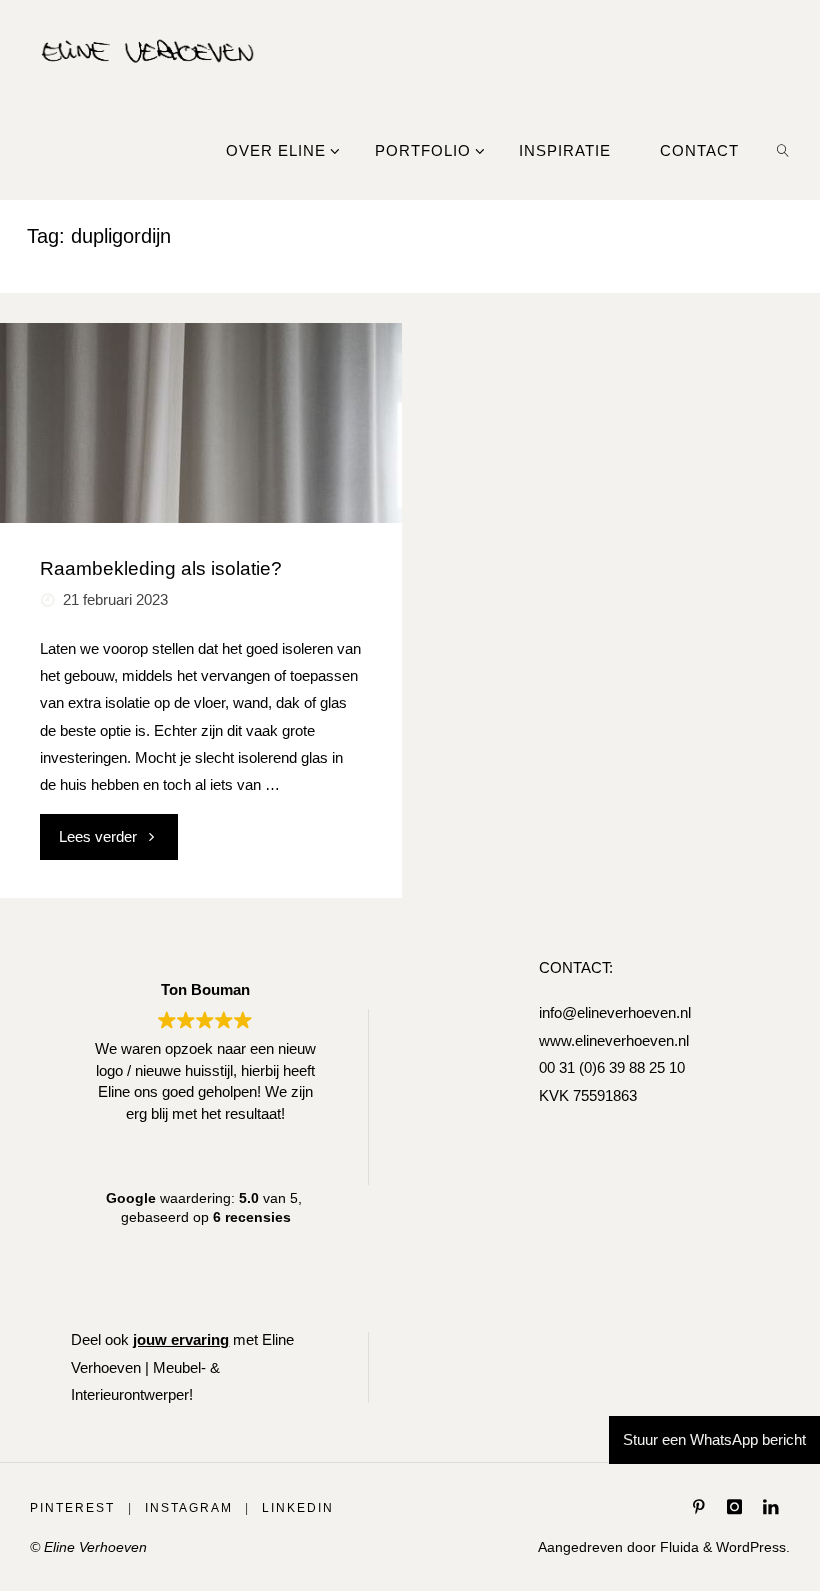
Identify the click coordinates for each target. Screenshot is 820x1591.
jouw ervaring (181, 1339)
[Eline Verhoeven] (148, 49)
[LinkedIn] (770, 1506)
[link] (783, 150)
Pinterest (72, 1508)
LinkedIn (298, 1508)
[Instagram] (734, 1506)
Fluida (677, 1547)
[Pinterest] (699, 1506)
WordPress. (753, 1547)
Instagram (189, 1508)
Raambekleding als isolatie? (161, 568)
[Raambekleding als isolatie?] (200, 423)
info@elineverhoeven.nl (615, 1012)
